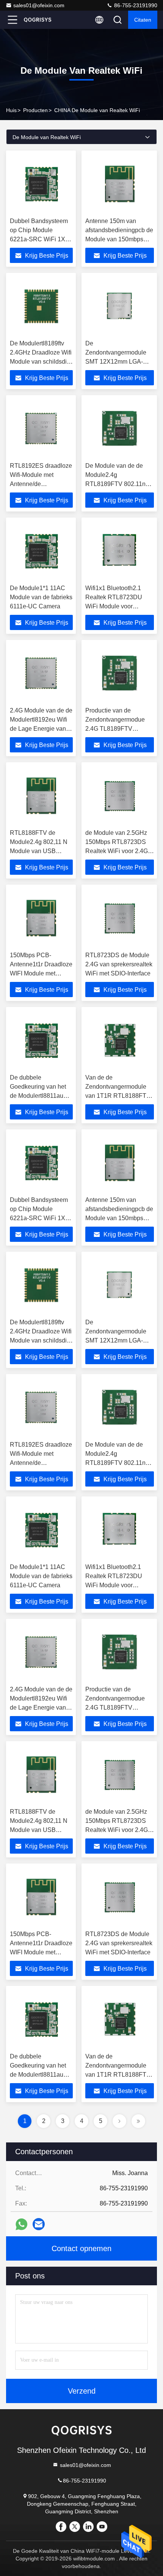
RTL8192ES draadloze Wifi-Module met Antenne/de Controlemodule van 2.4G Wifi (41, 484)
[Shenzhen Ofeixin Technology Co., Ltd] (38, 20)
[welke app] (21, 2224)
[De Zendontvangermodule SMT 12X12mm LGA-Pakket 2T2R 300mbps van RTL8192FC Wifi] (120, 306)
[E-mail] (39, 2224)
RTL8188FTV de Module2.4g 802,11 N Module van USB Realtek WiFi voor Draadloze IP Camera (39, 851)
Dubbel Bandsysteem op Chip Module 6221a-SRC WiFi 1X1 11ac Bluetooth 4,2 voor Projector (39, 239)
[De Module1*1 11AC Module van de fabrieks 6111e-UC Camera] (41, 551)
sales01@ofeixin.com (39, 5)
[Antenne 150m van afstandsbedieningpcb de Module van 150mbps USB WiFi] (120, 184)
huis (11, 110)
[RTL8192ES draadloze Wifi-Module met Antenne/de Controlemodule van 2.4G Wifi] (41, 429)
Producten (35, 110)
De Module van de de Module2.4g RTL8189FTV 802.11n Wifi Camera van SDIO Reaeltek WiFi (116, 484)
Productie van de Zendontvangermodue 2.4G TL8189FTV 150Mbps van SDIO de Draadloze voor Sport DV (119, 729)
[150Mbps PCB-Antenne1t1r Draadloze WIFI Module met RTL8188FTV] (41, 918)
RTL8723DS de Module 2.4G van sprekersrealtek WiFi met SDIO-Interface (119, 964)
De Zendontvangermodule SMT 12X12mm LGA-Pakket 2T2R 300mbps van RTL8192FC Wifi (116, 362)
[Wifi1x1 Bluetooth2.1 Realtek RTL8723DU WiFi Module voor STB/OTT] (120, 551)
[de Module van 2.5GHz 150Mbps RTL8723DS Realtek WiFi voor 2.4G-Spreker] (120, 796)
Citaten (143, 20)
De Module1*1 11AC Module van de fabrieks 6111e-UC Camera (41, 597)
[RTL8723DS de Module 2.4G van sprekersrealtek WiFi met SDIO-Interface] (120, 918)
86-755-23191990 (135, 5)
